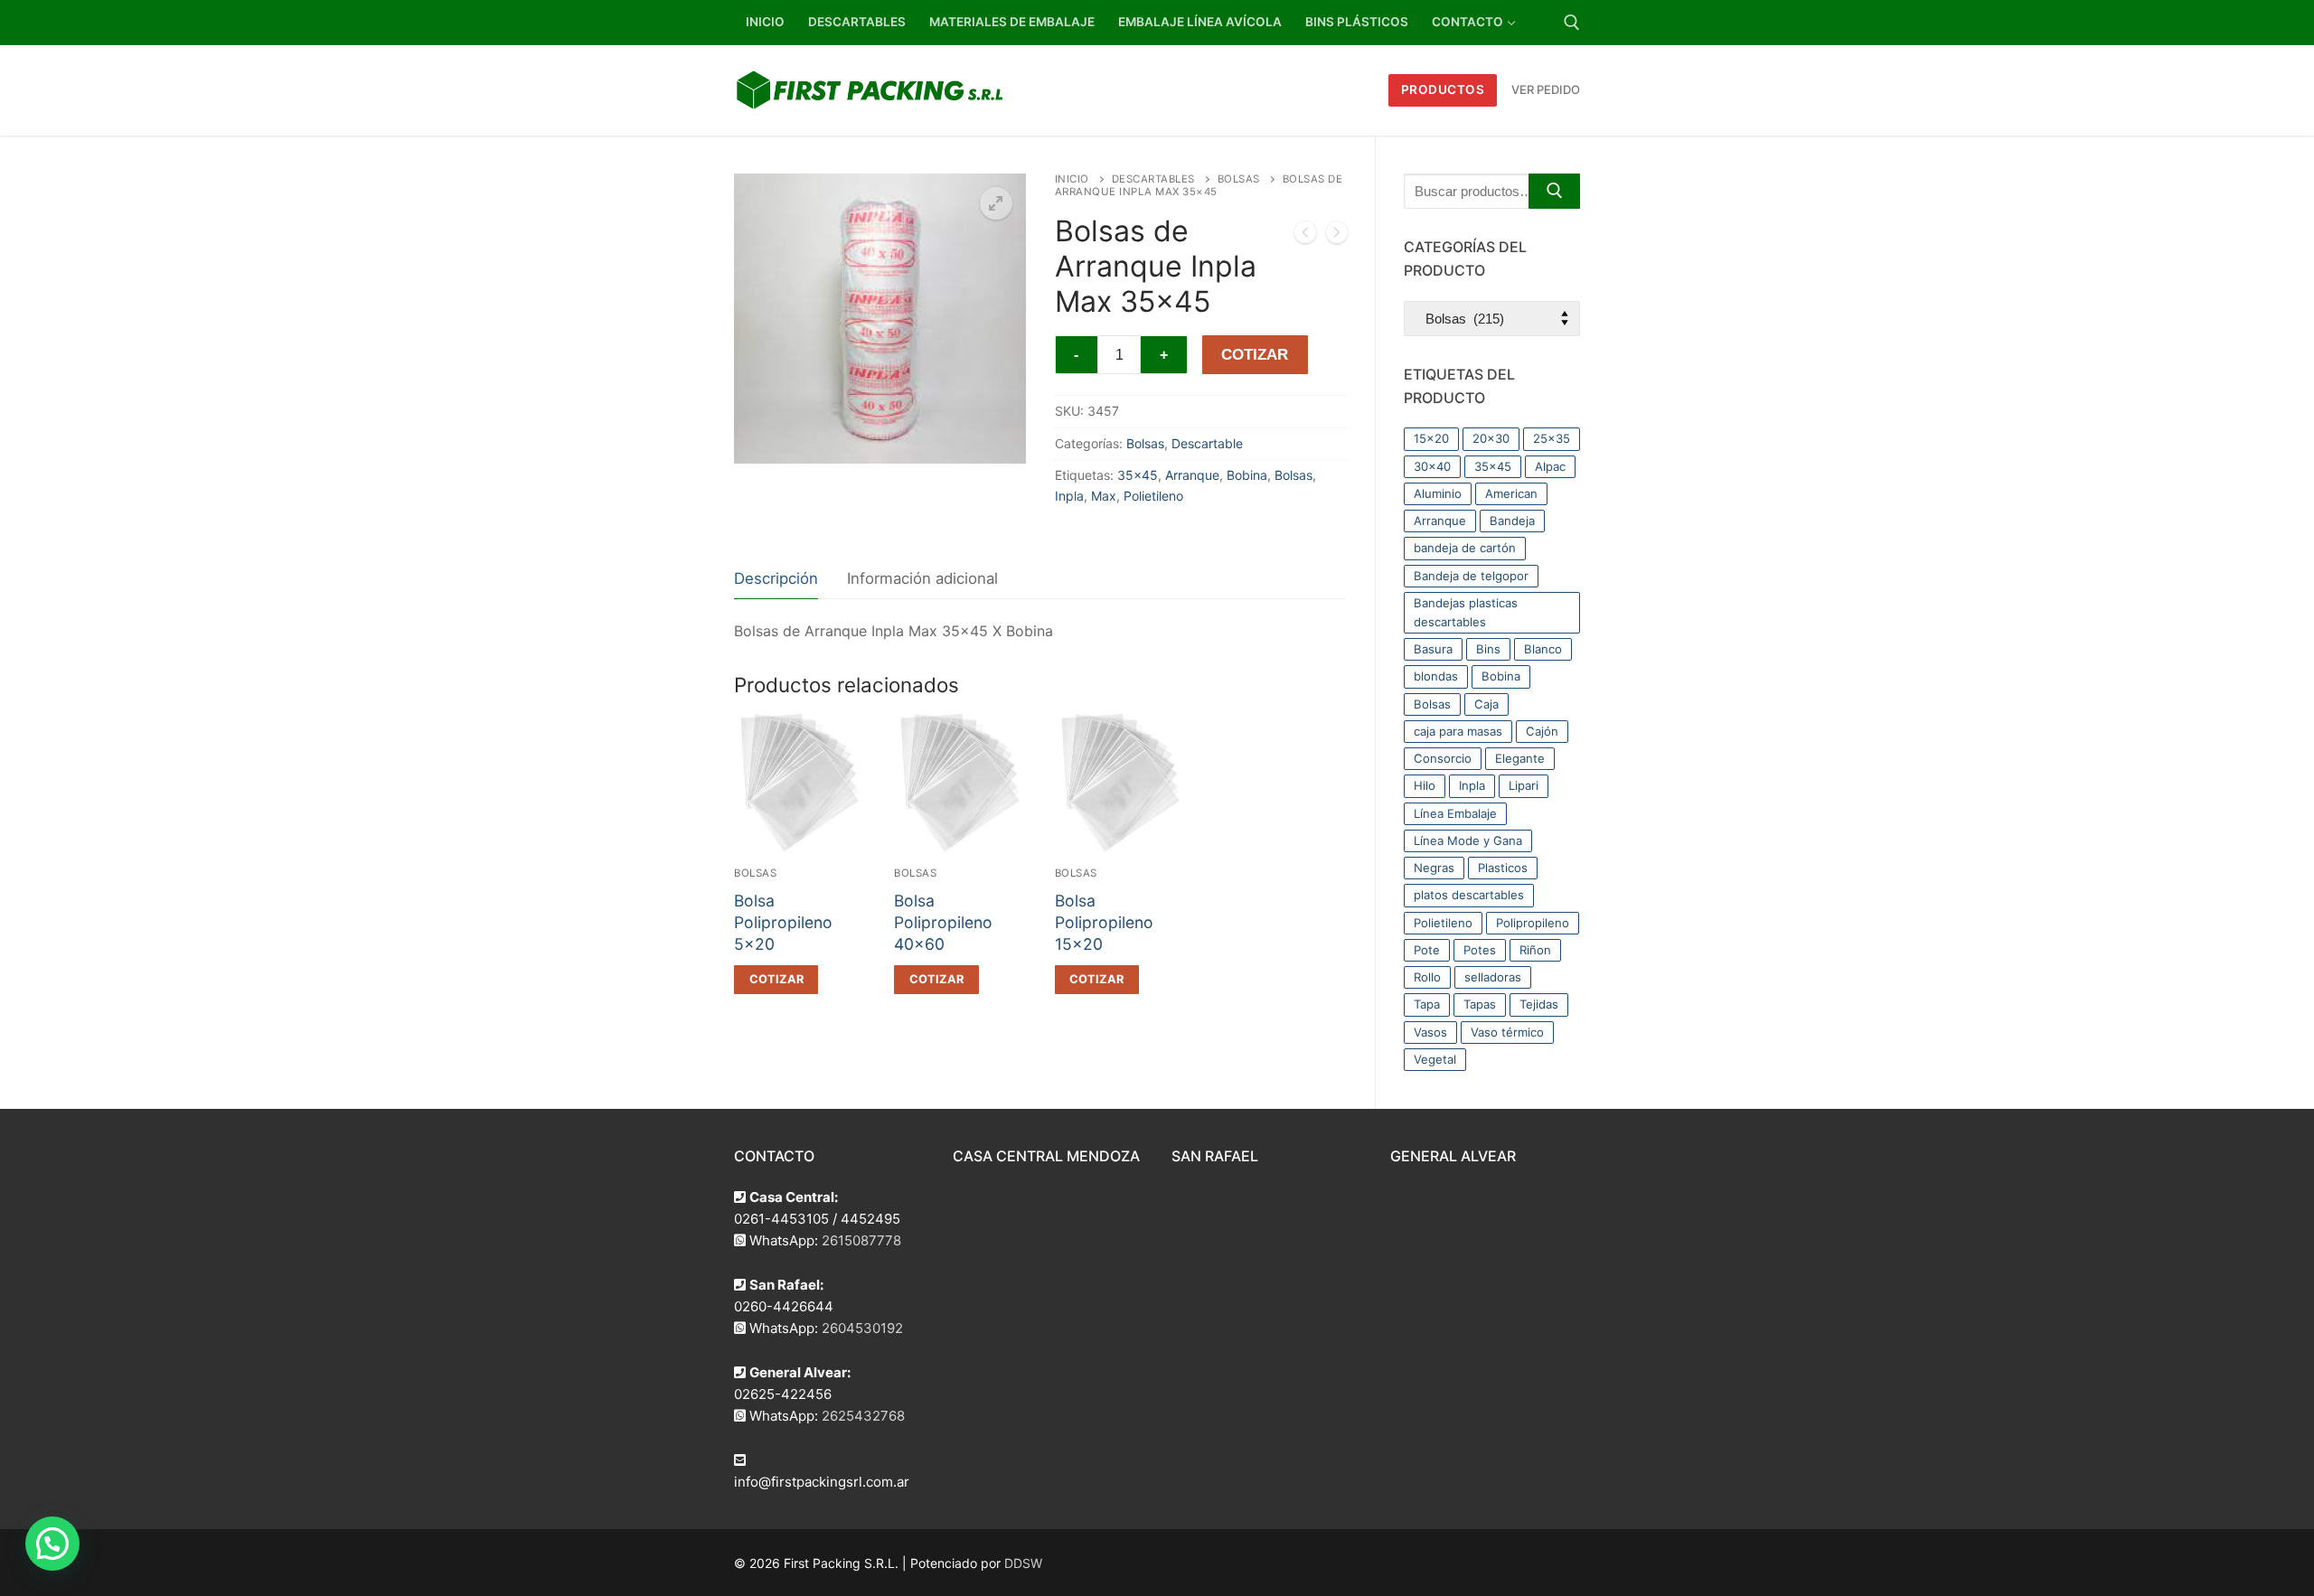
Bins (1488, 649)
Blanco (1543, 649)
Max (1104, 496)
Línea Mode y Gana (1468, 840)
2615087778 (861, 1240)
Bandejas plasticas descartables (1466, 612)
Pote (1427, 950)
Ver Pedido (1546, 89)
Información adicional (922, 578)
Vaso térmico (1507, 1032)
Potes (1480, 950)
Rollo (1427, 977)
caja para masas (1458, 731)
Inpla (1069, 496)
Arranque (1192, 475)
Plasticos (1503, 868)
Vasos (1430, 1032)
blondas (1436, 676)
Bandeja (1512, 521)
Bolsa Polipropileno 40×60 (943, 922)
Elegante (1520, 758)
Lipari (1524, 785)
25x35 (1552, 438)
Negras (1434, 868)
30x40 (1432, 466)
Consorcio (1443, 758)
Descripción (776, 578)
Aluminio (1438, 493)
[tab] (776, 579)
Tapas (1480, 1004)
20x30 (1491, 438)
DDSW (1023, 1563)
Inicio (1072, 179)
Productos (1443, 89)
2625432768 (863, 1416)
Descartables (1153, 179)
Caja (1486, 704)
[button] (996, 203)
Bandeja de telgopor (1471, 576)
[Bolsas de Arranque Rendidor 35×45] (1305, 236)
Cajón (1542, 731)
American (1511, 493)
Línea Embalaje (1455, 813)
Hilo (1425, 785)
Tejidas (1539, 1004)
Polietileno (1153, 496)
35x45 (1138, 475)
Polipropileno (1533, 923)
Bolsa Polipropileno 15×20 (1104, 922)
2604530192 (862, 1328)
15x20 (1431, 438)
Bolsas (1239, 179)
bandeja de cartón (1465, 548)
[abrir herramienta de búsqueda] (1572, 23)
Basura (1433, 649)
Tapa (1427, 1004)
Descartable (1207, 443)
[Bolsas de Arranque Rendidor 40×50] (1337, 236)
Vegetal (1435, 1059)
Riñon (1535, 950)
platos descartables (1469, 895)
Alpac (1550, 466)
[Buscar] (1554, 191)
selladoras (1493, 977)
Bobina (1247, 475)
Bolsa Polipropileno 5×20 (783, 922)
